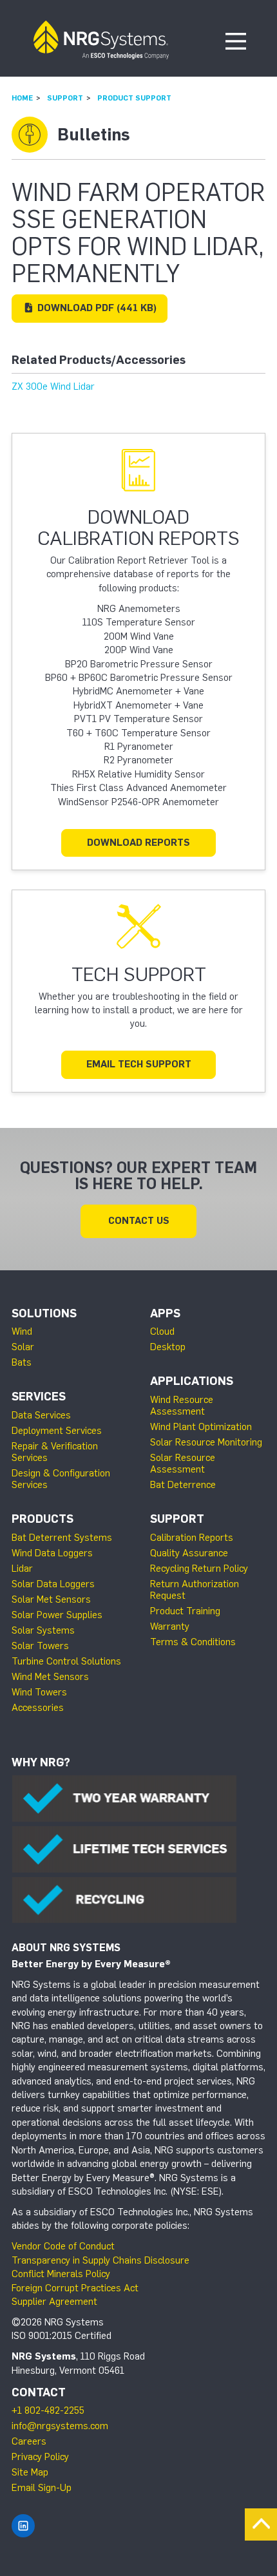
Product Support (134, 98)
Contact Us (139, 1221)
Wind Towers (39, 1692)
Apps (165, 1313)
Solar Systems (43, 1630)
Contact (39, 2392)
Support (65, 98)
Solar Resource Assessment (183, 1464)
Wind (22, 1331)
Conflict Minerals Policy (61, 2274)
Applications (192, 1381)
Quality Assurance (189, 1553)
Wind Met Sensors (50, 1677)
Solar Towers (40, 1646)
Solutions (44, 1313)
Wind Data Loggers (52, 1553)
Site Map (30, 2472)
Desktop (168, 1347)
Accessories (38, 1708)
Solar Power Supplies (57, 1615)
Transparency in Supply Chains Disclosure (100, 2260)
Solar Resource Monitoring (206, 1442)
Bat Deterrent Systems (62, 1538)
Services (39, 1397)
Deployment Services (57, 1431)
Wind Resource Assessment (182, 1406)
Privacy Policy (40, 2457)
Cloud (162, 1331)
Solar (23, 1347)
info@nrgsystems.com (60, 2426)
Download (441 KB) (96, 308)
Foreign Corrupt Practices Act (75, 2288)
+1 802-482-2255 (48, 2410)
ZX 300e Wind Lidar (53, 386)
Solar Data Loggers (53, 1584)
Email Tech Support (139, 1064)
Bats (22, 1362)
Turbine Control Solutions (66, 1661)
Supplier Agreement (54, 2302)
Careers (29, 2441)
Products (43, 1519)
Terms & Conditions (193, 1642)
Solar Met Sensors (51, 1599)
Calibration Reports (192, 1538)
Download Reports (138, 843)
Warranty (170, 1627)
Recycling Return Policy (199, 1569)
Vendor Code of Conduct (63, 2246)
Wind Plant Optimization (201, 1427)
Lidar (22, 1569)
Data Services (41, 1415)
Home (22, 98)
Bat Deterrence (183, 1485)
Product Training (185, 1611)
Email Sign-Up (42, 2488)
